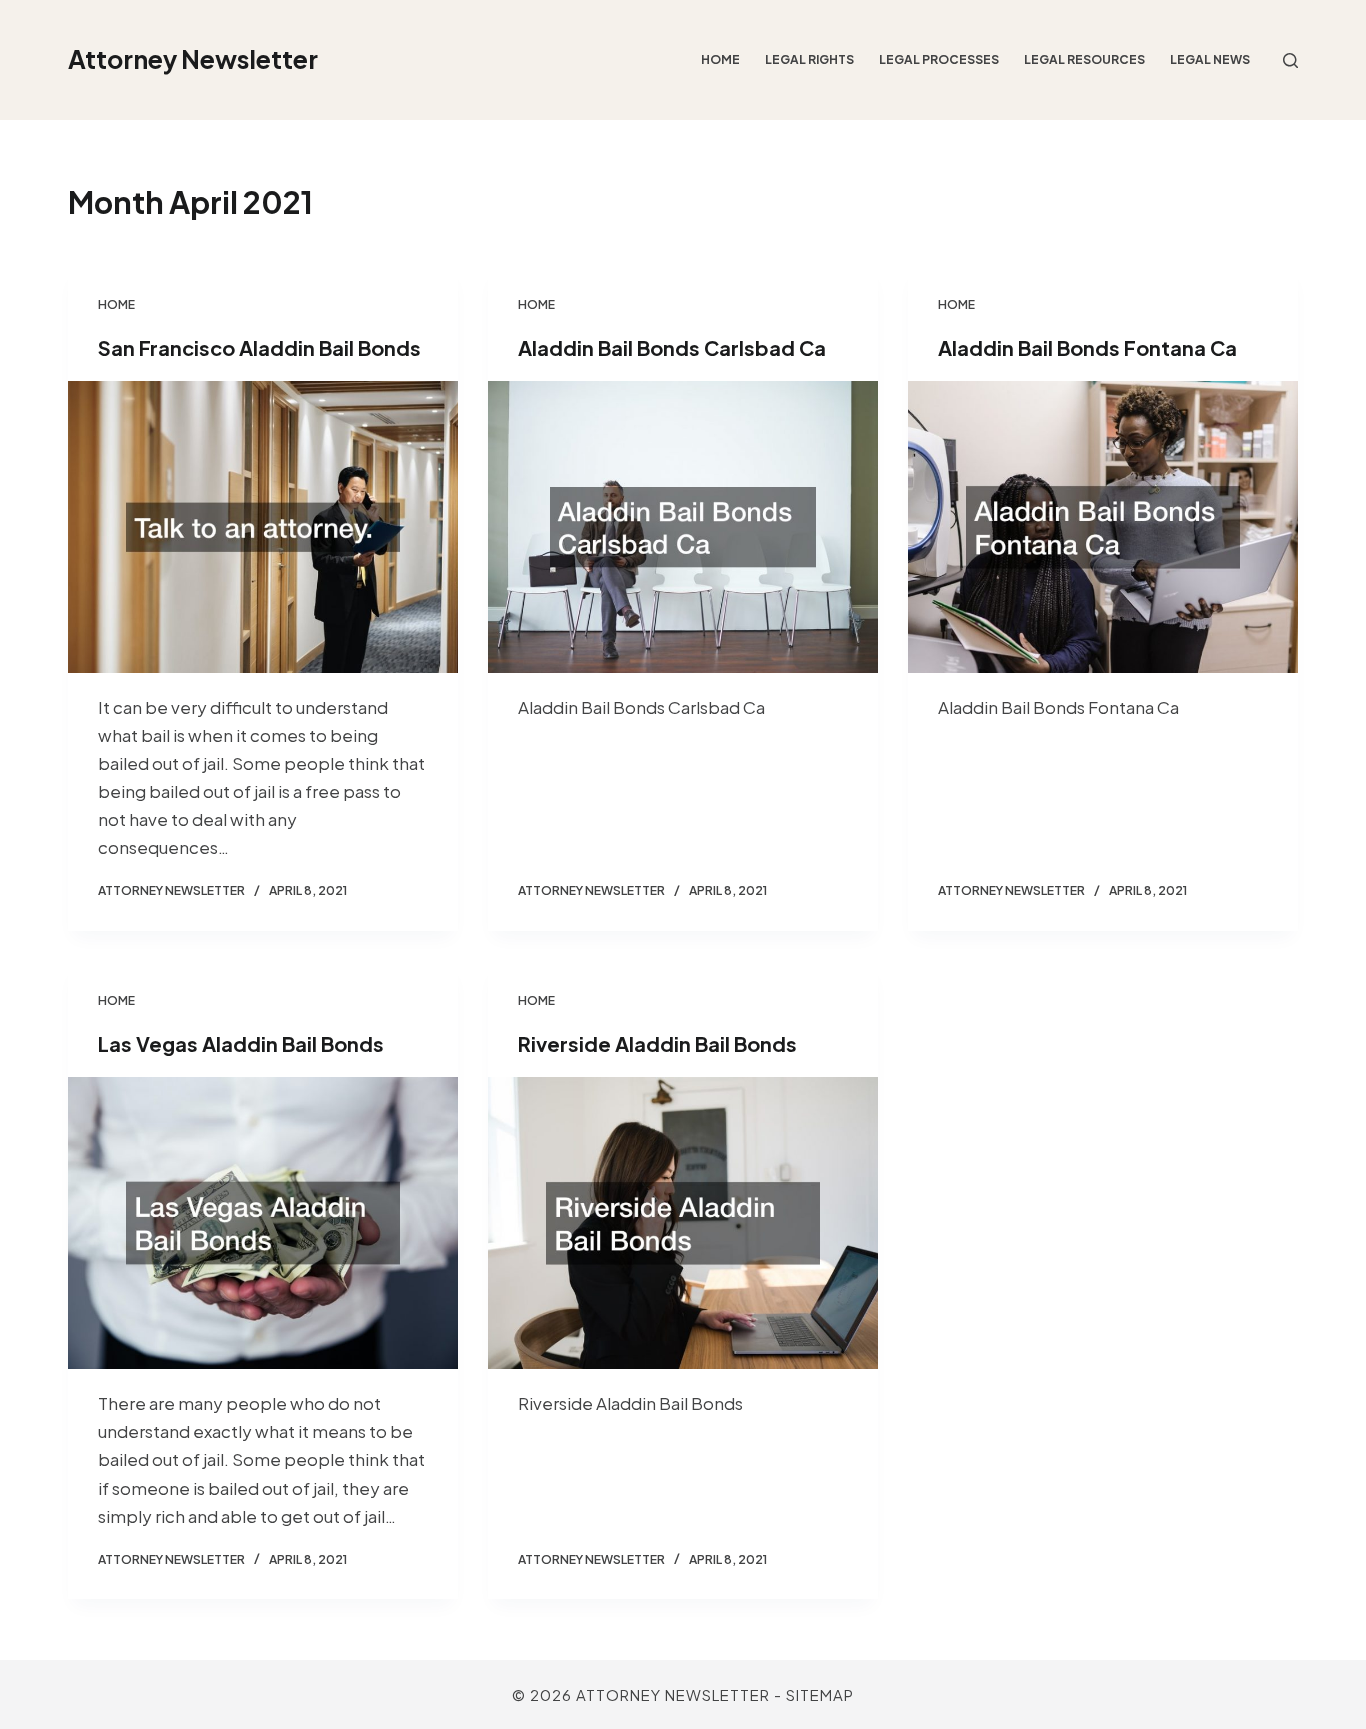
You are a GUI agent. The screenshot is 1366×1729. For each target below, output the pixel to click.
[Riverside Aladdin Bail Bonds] (683, 1223)
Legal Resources (1084, 59)
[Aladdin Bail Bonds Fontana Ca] (1103, 527)
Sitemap (820, 1694)
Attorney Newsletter (193, 59)
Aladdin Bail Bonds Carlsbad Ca (672, 347)
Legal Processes (939, 59)
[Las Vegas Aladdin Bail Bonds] (263, 1223)
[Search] (1290, 60)
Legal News (1210, 59)
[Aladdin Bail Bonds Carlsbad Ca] (683, 527)
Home (720, 59)
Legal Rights (809, 59)
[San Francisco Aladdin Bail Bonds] (263, 527)
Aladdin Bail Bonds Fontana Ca (1087, 347)
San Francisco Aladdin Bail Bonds (259, 347)
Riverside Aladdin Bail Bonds (657, 1043)
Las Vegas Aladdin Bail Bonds (241, 1043)
